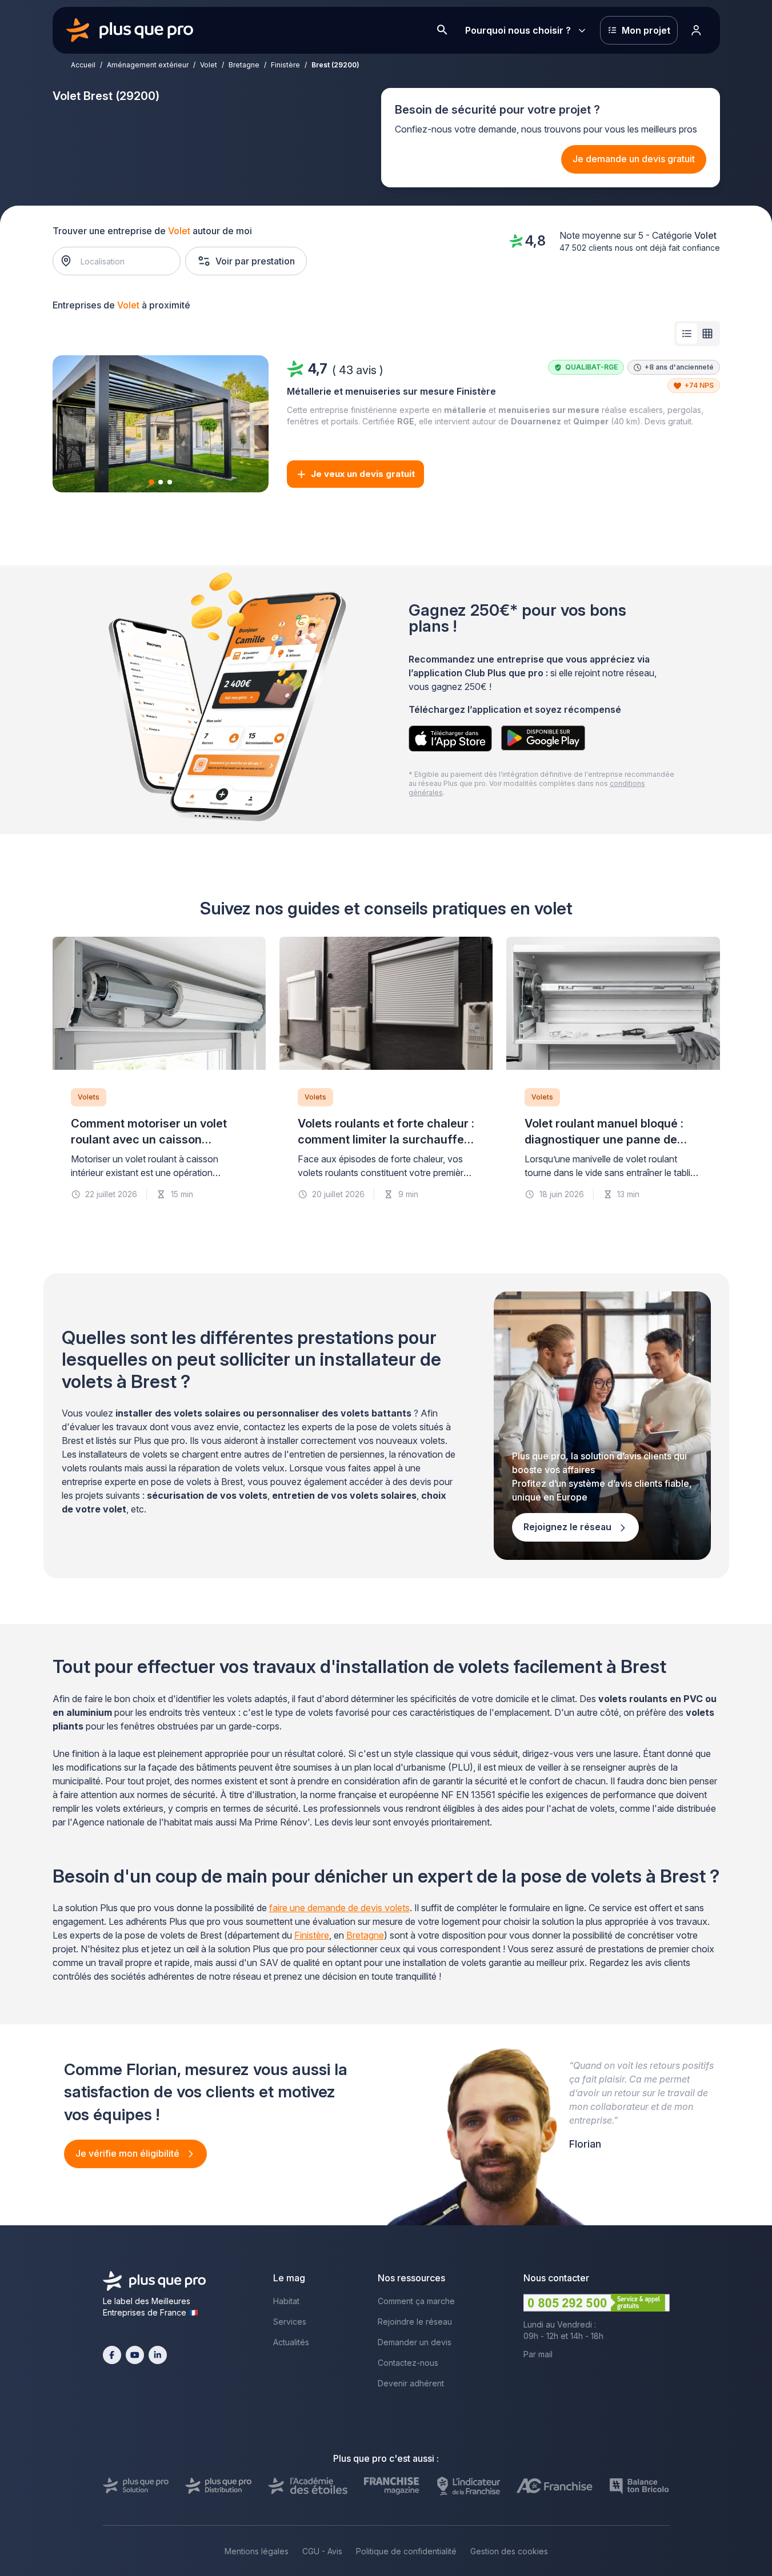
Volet (209, 65)
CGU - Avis (322, 2551)
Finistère (285, 65)
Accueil (83, 65)
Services (290, 2322)
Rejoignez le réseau (569, 1527)
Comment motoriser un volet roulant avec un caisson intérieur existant (149, 1139)
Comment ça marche (416, 2301)
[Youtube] (135, 2355)
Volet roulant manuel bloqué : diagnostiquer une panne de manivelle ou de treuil (604, 1139)
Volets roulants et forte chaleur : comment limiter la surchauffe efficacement (386, 1139)
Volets (89, 1097)
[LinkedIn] (158, 2355)
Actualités (291, 2342)
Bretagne (244, 65)
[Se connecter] (697, 30)
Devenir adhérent (411, 2383)
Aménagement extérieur (148, 65)
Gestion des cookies (509, 2551)
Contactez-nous (408, 2363)
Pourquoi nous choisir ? (518, 30)
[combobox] (122, 261)
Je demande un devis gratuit (634, 159)
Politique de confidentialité (406, 2551)
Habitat (286, 2301)
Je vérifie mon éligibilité (129, 2153)
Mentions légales (257, 2551)
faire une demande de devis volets (339, 1908)
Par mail (538, 2354)
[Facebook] (112, 2355)
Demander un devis (415, 2342)
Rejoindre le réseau (415, 2322)
